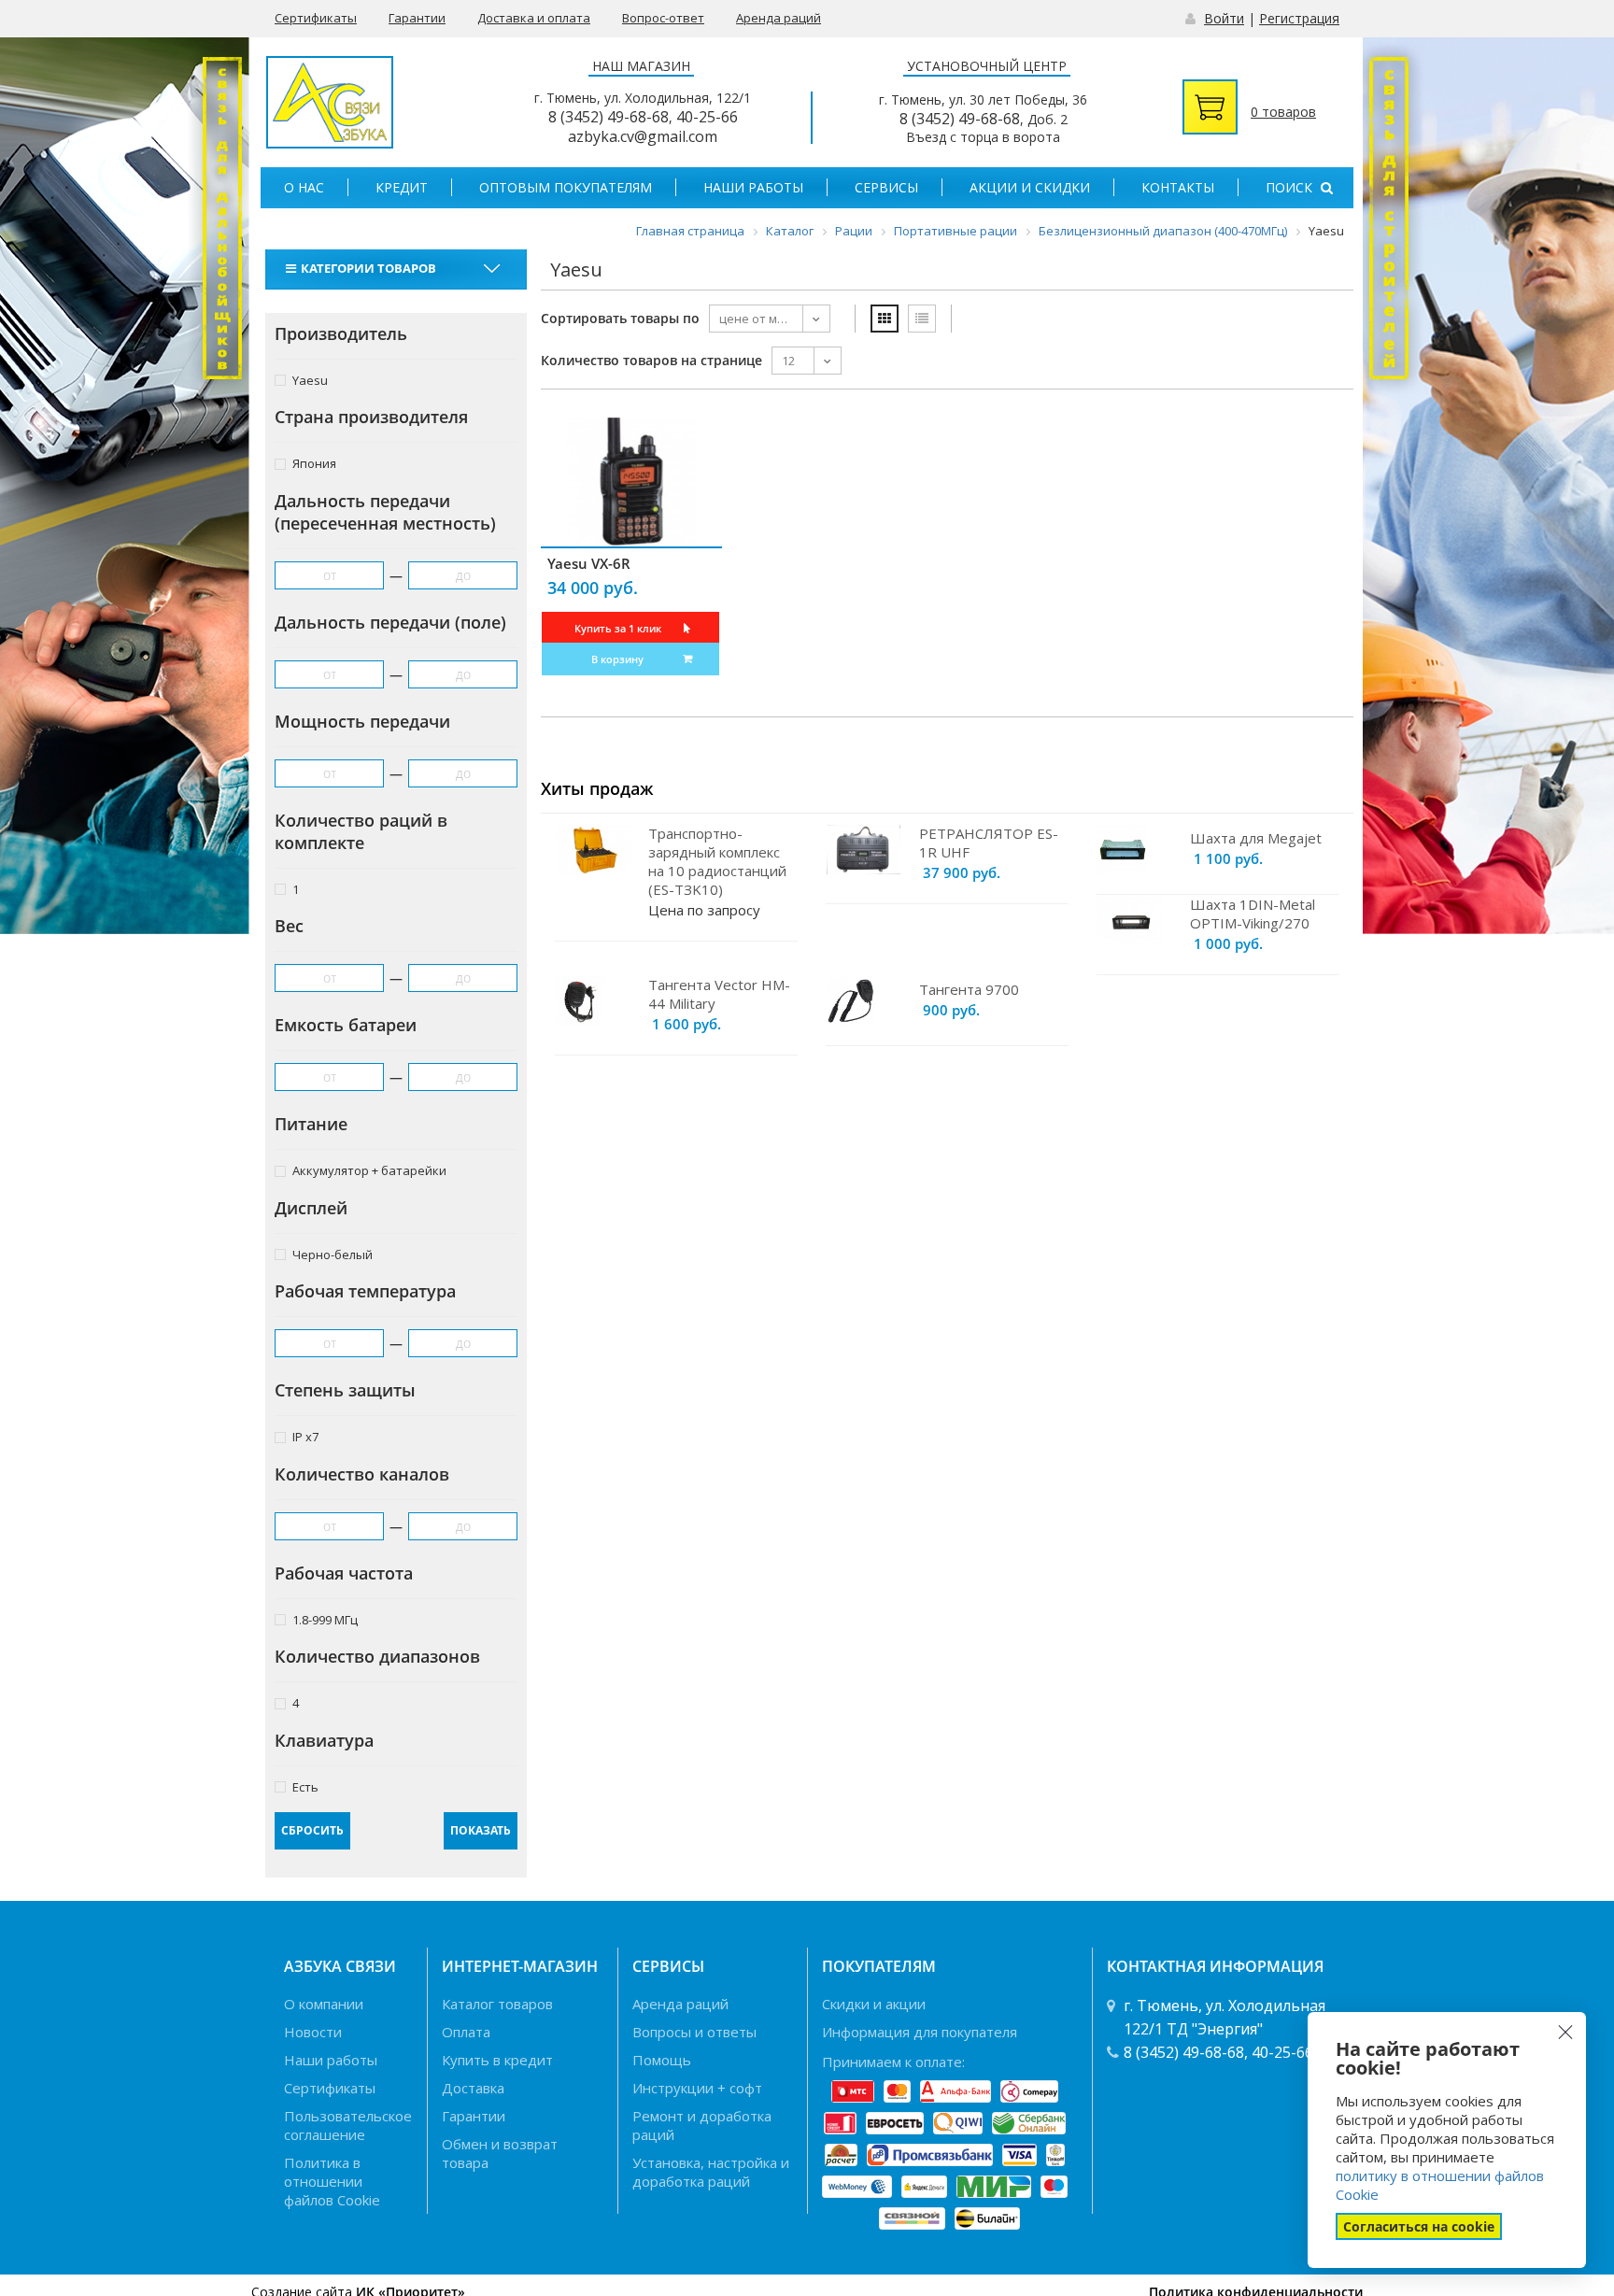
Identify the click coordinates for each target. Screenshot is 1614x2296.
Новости (313, 2032)
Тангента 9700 (969, 989)
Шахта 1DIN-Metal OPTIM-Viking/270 (1253, 914)
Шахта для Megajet (1256, 838)
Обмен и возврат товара (500, 2153)
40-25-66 (707, 117)
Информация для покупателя (920, 2032)
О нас (304, 187)
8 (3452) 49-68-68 (609, 117)
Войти (1224, 18)
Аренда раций (779, 18)
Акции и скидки (1030, 187)
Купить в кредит (497, 2060)
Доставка (473, 2088)
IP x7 (305, 1436)
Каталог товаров (497, 2004)
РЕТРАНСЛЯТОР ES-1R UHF (989, 843)
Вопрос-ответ (663, 18)
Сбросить (312, 1830)
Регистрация (1299, 18)
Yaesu (310, 380)
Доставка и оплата (534, 18)
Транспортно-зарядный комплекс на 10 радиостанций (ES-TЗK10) (717, 861)
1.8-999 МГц (325, 1619)
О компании (324, 2004)
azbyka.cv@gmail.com (643, 136)
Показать (481, 1830)
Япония (314, 463)
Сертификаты (316, 18)
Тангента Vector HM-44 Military (719, 994)
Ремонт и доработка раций (702, 2125)
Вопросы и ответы (694, 2032)
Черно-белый (333, 1254)
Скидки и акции (874, 2004)
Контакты (1178, 187)
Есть (305, 1786)
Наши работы (753, 187)
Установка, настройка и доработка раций (711, 2172)
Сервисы (886, 187)
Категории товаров (368, 268)
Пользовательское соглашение (348, 2125)
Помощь (662, 2060)
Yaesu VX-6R (589, 563)
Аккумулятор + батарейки (369, 1170)
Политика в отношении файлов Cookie (332, 2181)
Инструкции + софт (697, 2088)
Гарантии (417, 18)
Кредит (402, 187)
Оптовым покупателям (566, 187)
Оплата (466, 2032)
